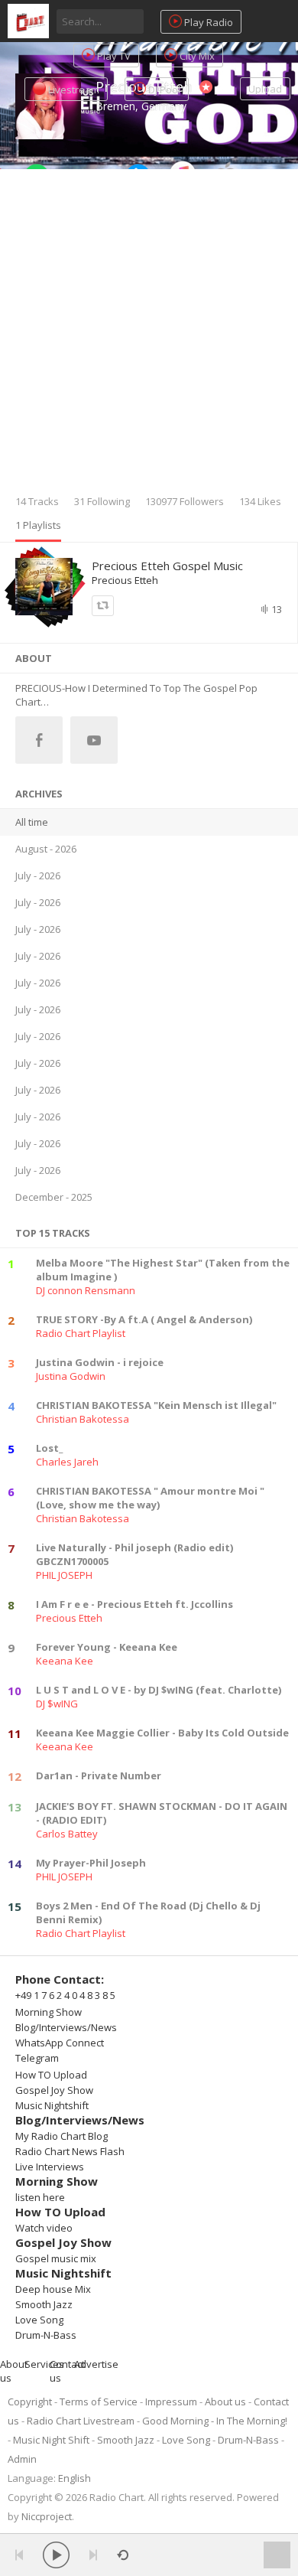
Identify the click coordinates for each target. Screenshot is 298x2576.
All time (32, 822)
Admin (22, 2459)
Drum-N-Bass (46, 2335)
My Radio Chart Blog (62, 2136)
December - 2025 (54, 1197)
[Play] (56, 2555)
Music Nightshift (52, 2105)
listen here (40, 2197)
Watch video (44, 2228)
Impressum (171, 2402)
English (74, 2478)
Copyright (30, 2402)
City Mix (196, 56)
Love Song (39, 2320)
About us (225, 2402)
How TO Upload (51, 2075)
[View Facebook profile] (39, 740)
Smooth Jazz (44, 2304)
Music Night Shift (51, 2440)
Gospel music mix (56, 2258)
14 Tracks (37, 501)
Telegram (37, 2058)
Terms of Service (99, 2402)
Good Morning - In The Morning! (215, 2421)
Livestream (73, 90)
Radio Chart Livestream (81, 2421)
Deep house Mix (53, 2289)
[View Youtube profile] (94, 740)
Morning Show (49, 2012)
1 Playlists (38, 525)
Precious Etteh (125, 580)
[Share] (103, 606)
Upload (265, 89)
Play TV (113, 56)
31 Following (102, 501)
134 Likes (260, 501)
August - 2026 (46, 849)
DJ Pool (163, 90)
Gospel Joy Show (54, 2090)
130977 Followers (185, 501)
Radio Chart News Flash (70, 2151)
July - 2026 (38, 876)
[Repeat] (123, 2555)
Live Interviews (50, 2167)
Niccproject (47, 2516)
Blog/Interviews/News (66, 2027)
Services (44, 2364)
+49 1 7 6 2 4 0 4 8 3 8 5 (65, 1995)
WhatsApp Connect (60, 2043)
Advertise (96, 2364)
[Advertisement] (149, 337)
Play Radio (207, 22)
